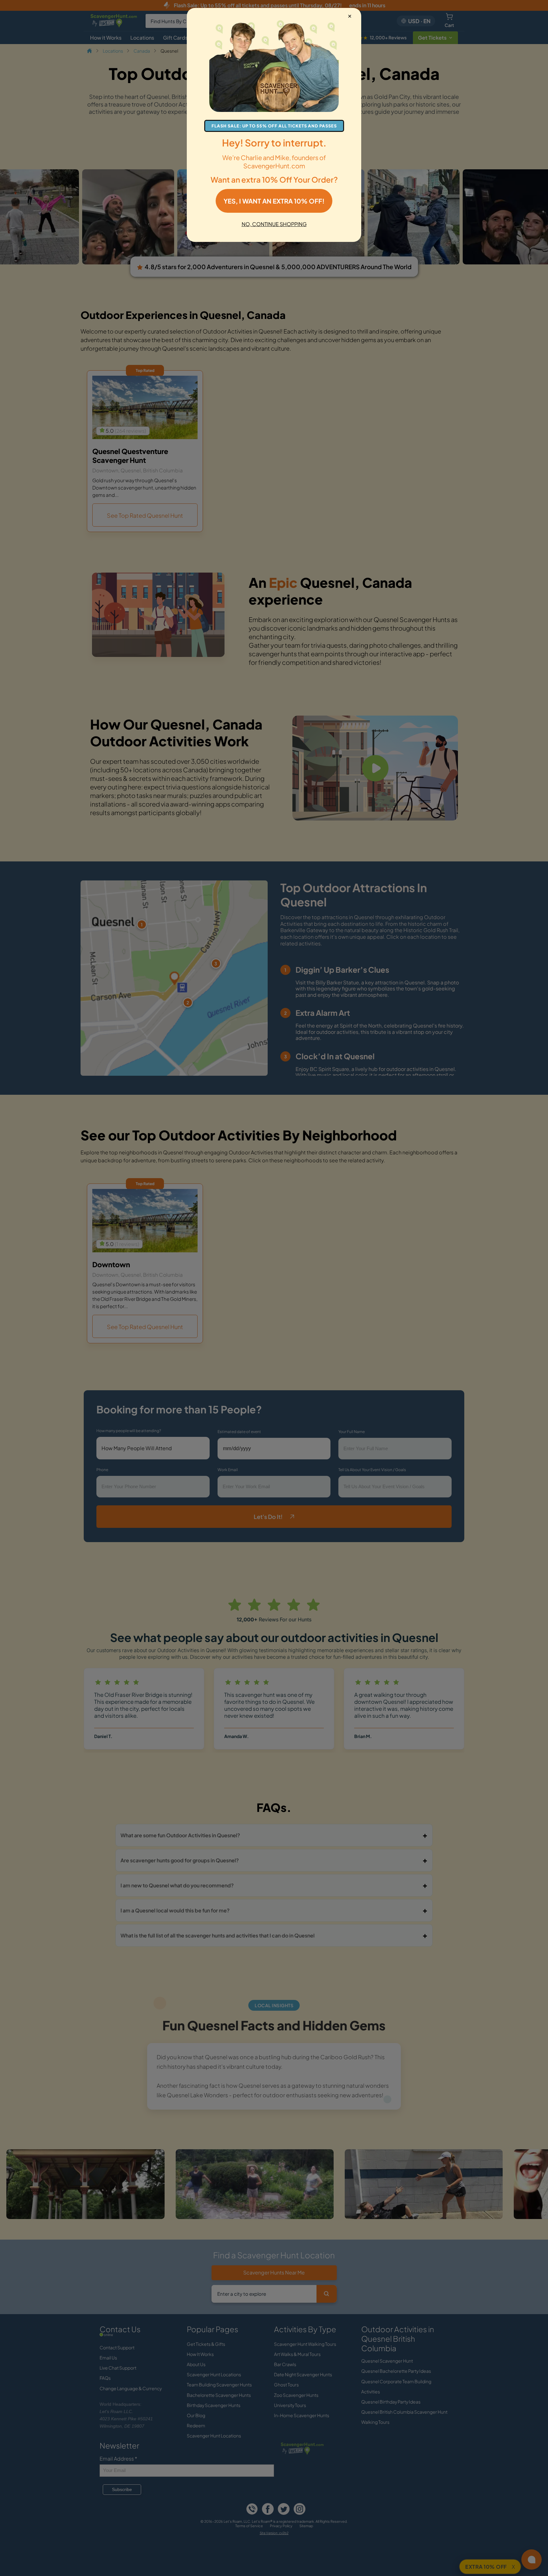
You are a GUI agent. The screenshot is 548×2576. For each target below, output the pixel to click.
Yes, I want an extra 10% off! (274, 201)
